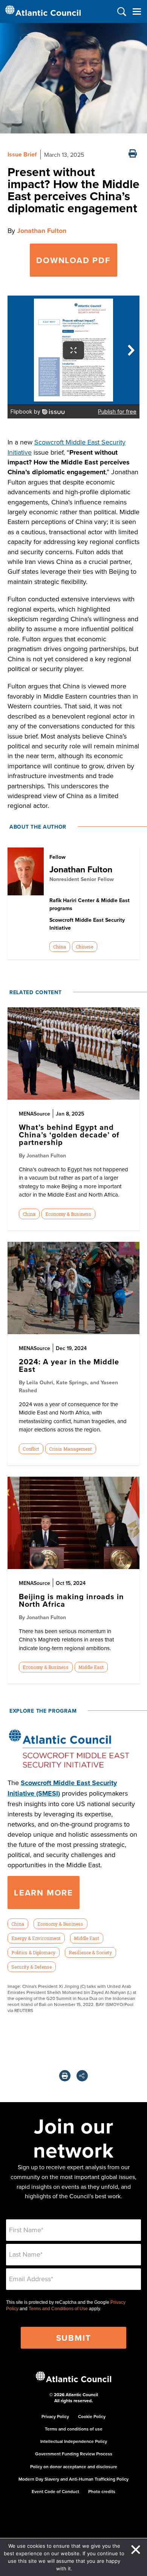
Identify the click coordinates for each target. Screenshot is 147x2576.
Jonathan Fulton (42, 231)
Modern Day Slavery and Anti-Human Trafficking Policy (73, 2479)
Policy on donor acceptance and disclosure (74, 2466)
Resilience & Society (90, 1952)
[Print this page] (133, 154)
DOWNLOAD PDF (73, 260)
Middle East (91, 1667)
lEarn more (44, 1893)
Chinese (84, 947)
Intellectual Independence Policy (74, 2441)
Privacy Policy (55, 2416)
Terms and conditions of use (74, 2429)
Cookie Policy (92, 2416)
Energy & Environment (36, 1938)
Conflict (31, 1449)
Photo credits (102, 2491)
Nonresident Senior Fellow (82, 879)
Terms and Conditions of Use (58, 2309)
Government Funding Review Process (74, 2454)
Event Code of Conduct (55, 2491)
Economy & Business (68, 1214)
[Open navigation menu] (137, 11)
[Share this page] (82, 2076)
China (60, 947)
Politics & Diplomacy (33, 1952)
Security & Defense (31, 1967)
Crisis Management (70, 1449)
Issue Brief (22, 154)
